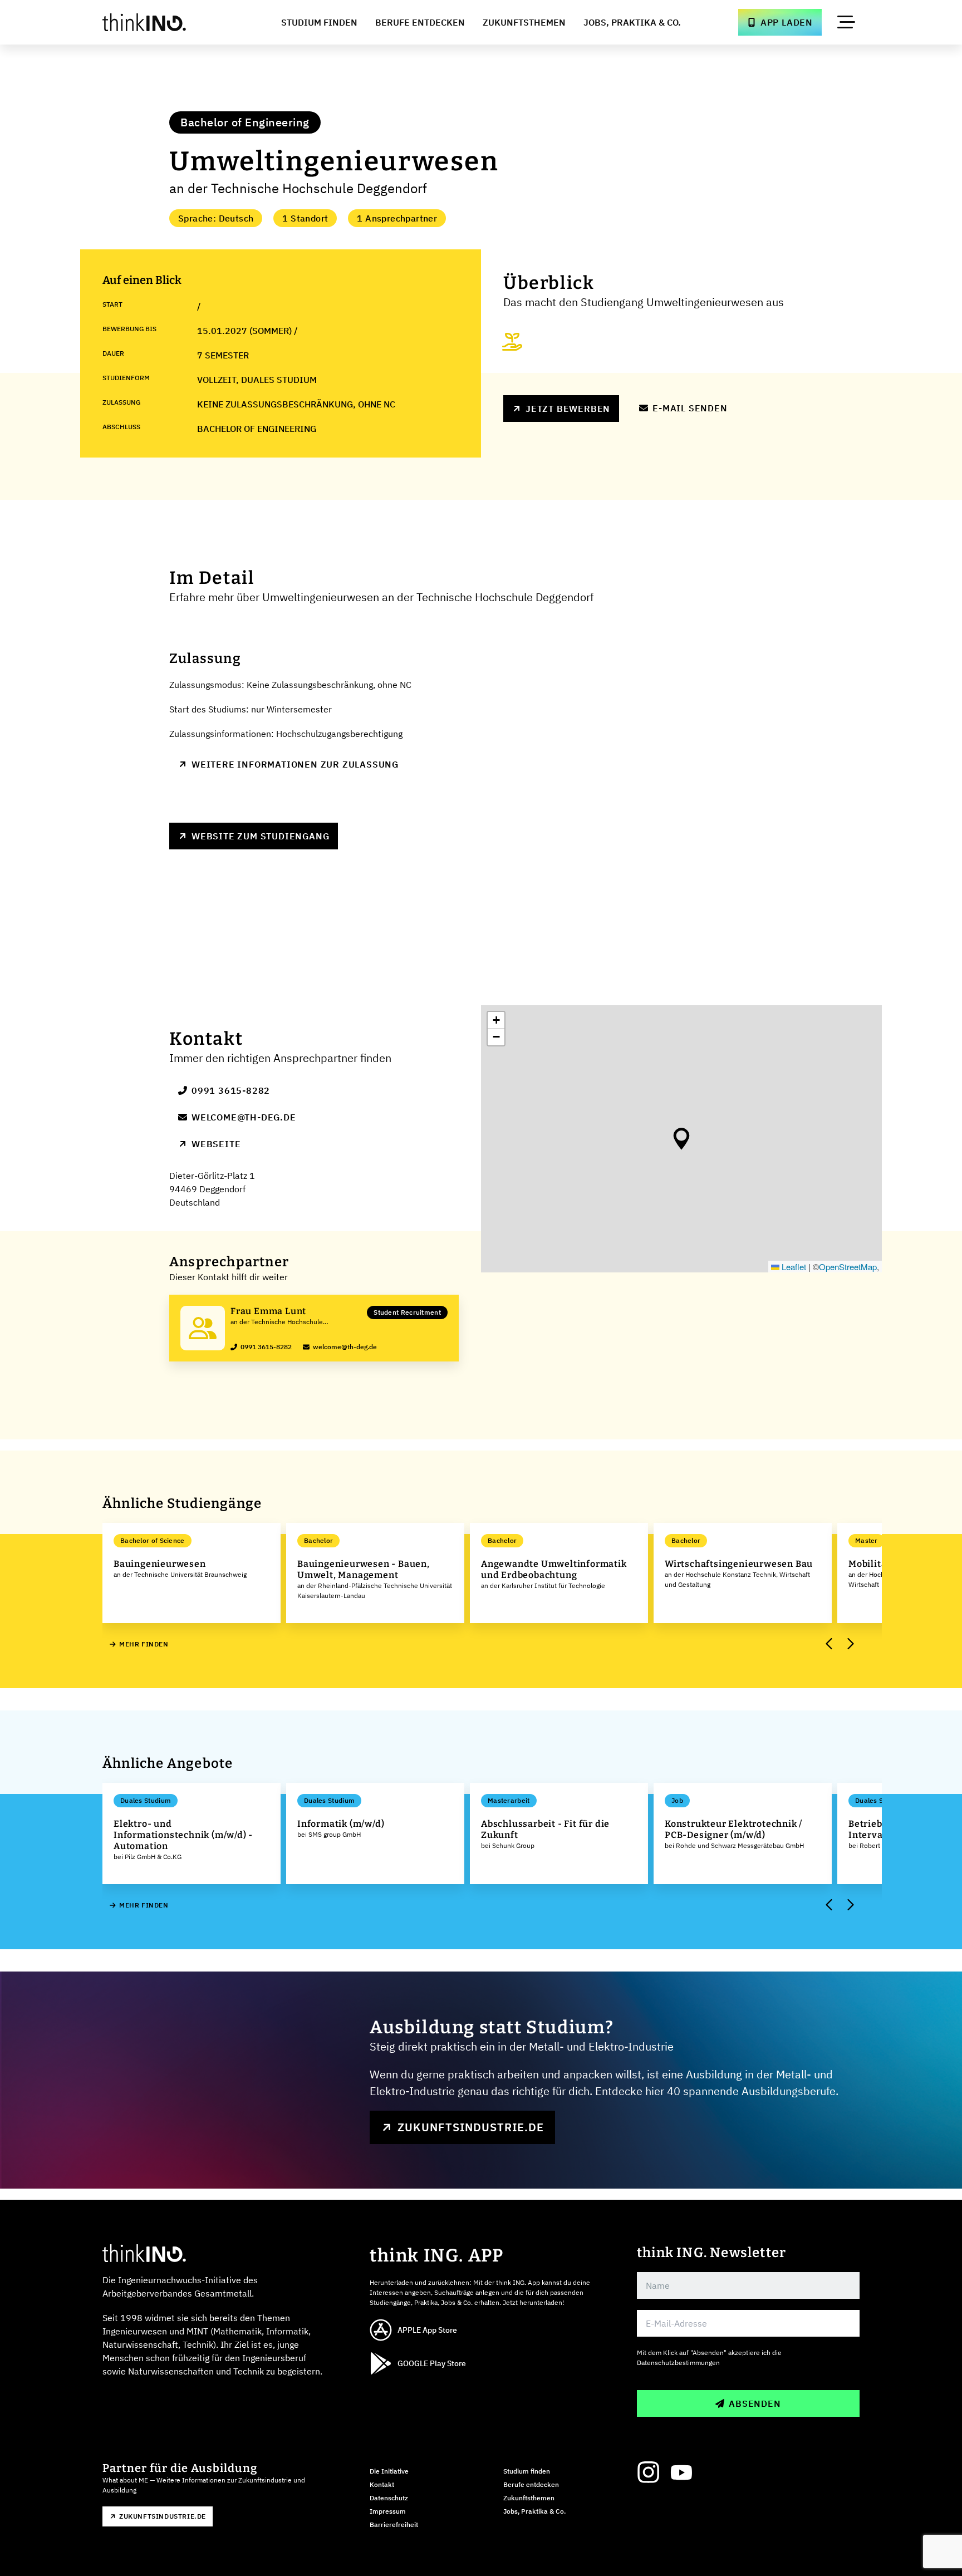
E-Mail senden (690, 408)
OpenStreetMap (848, 1267)
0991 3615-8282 (231, 1090)
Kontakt (382, 2484)
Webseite (216, 1144)
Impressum (388, 2511)
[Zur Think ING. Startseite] (165, 22)
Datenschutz (389, 2498)
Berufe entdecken (531, 2484)
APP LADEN (787, 22)
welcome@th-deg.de (244, 1117)
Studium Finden (319, 22)
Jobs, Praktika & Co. (632, 22)
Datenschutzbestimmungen (678, 2363)
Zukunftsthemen (524, 22)
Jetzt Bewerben (568, 409)
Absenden (755, 2403)
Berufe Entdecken (420, 22)
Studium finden (527, 2471)
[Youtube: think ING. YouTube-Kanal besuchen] (681, 2472)
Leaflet (793, 1267)
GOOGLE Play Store (432, 2363)
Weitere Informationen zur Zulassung (295, 764)
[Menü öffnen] (846, 22)
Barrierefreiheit (394, 2525)
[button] (681, 1139)
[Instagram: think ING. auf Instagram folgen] (648, 2472)
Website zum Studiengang (260, 836)
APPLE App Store (427, 2330)
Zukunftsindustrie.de (471, 2127)
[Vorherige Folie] (830, 1644)
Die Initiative (389, 2471)
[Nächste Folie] (850, 1644)
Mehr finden (144, 1644)
